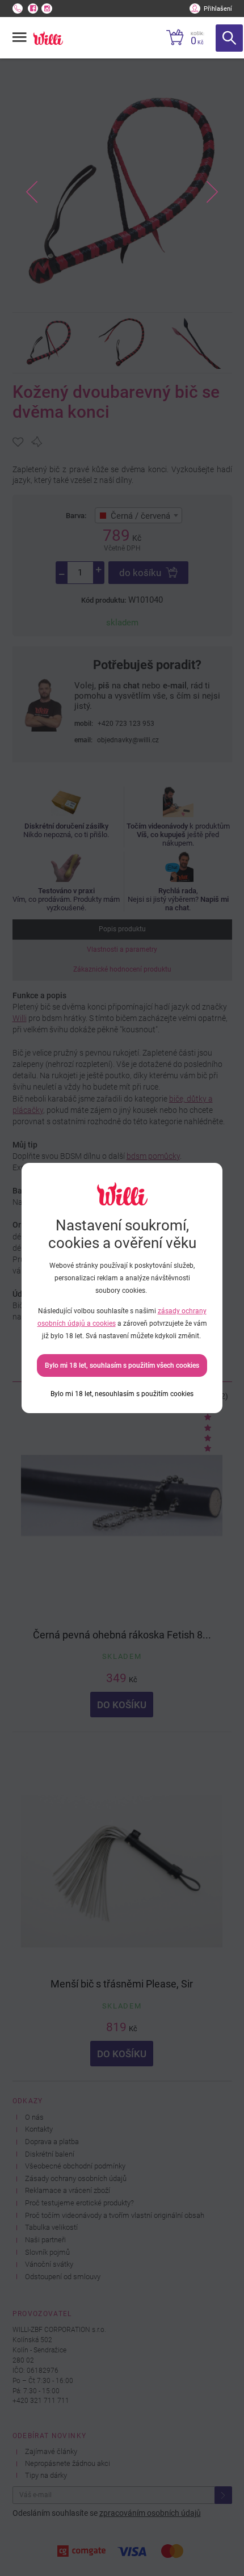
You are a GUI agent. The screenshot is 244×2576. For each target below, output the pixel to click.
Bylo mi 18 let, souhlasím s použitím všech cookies (122, 1365)
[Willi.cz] (48, 38)
